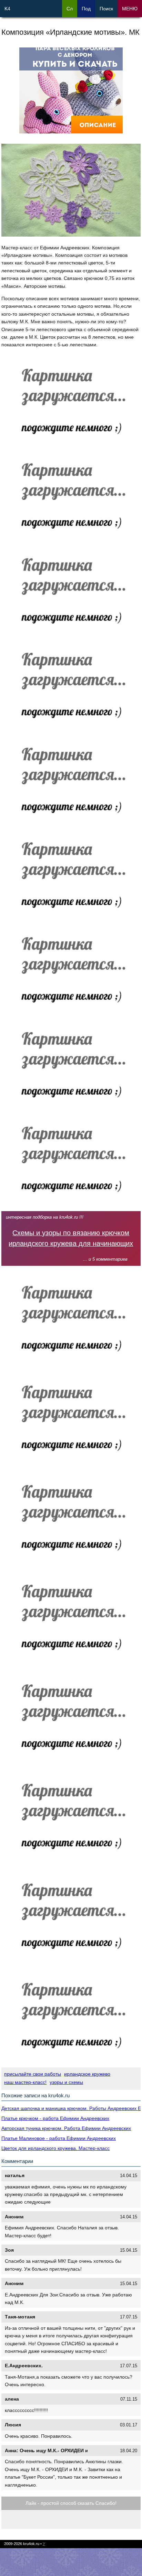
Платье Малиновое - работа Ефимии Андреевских (59, 2138)
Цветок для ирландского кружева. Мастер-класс (55, 2148)
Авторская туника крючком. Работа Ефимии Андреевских (66, 2128)
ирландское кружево (87, 2074)
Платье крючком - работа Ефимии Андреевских (55, 2118)
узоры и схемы (66, 2082)
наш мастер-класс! (25, 2082)
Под (86, 9)
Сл (70, 9)
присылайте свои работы (33, 2074)
